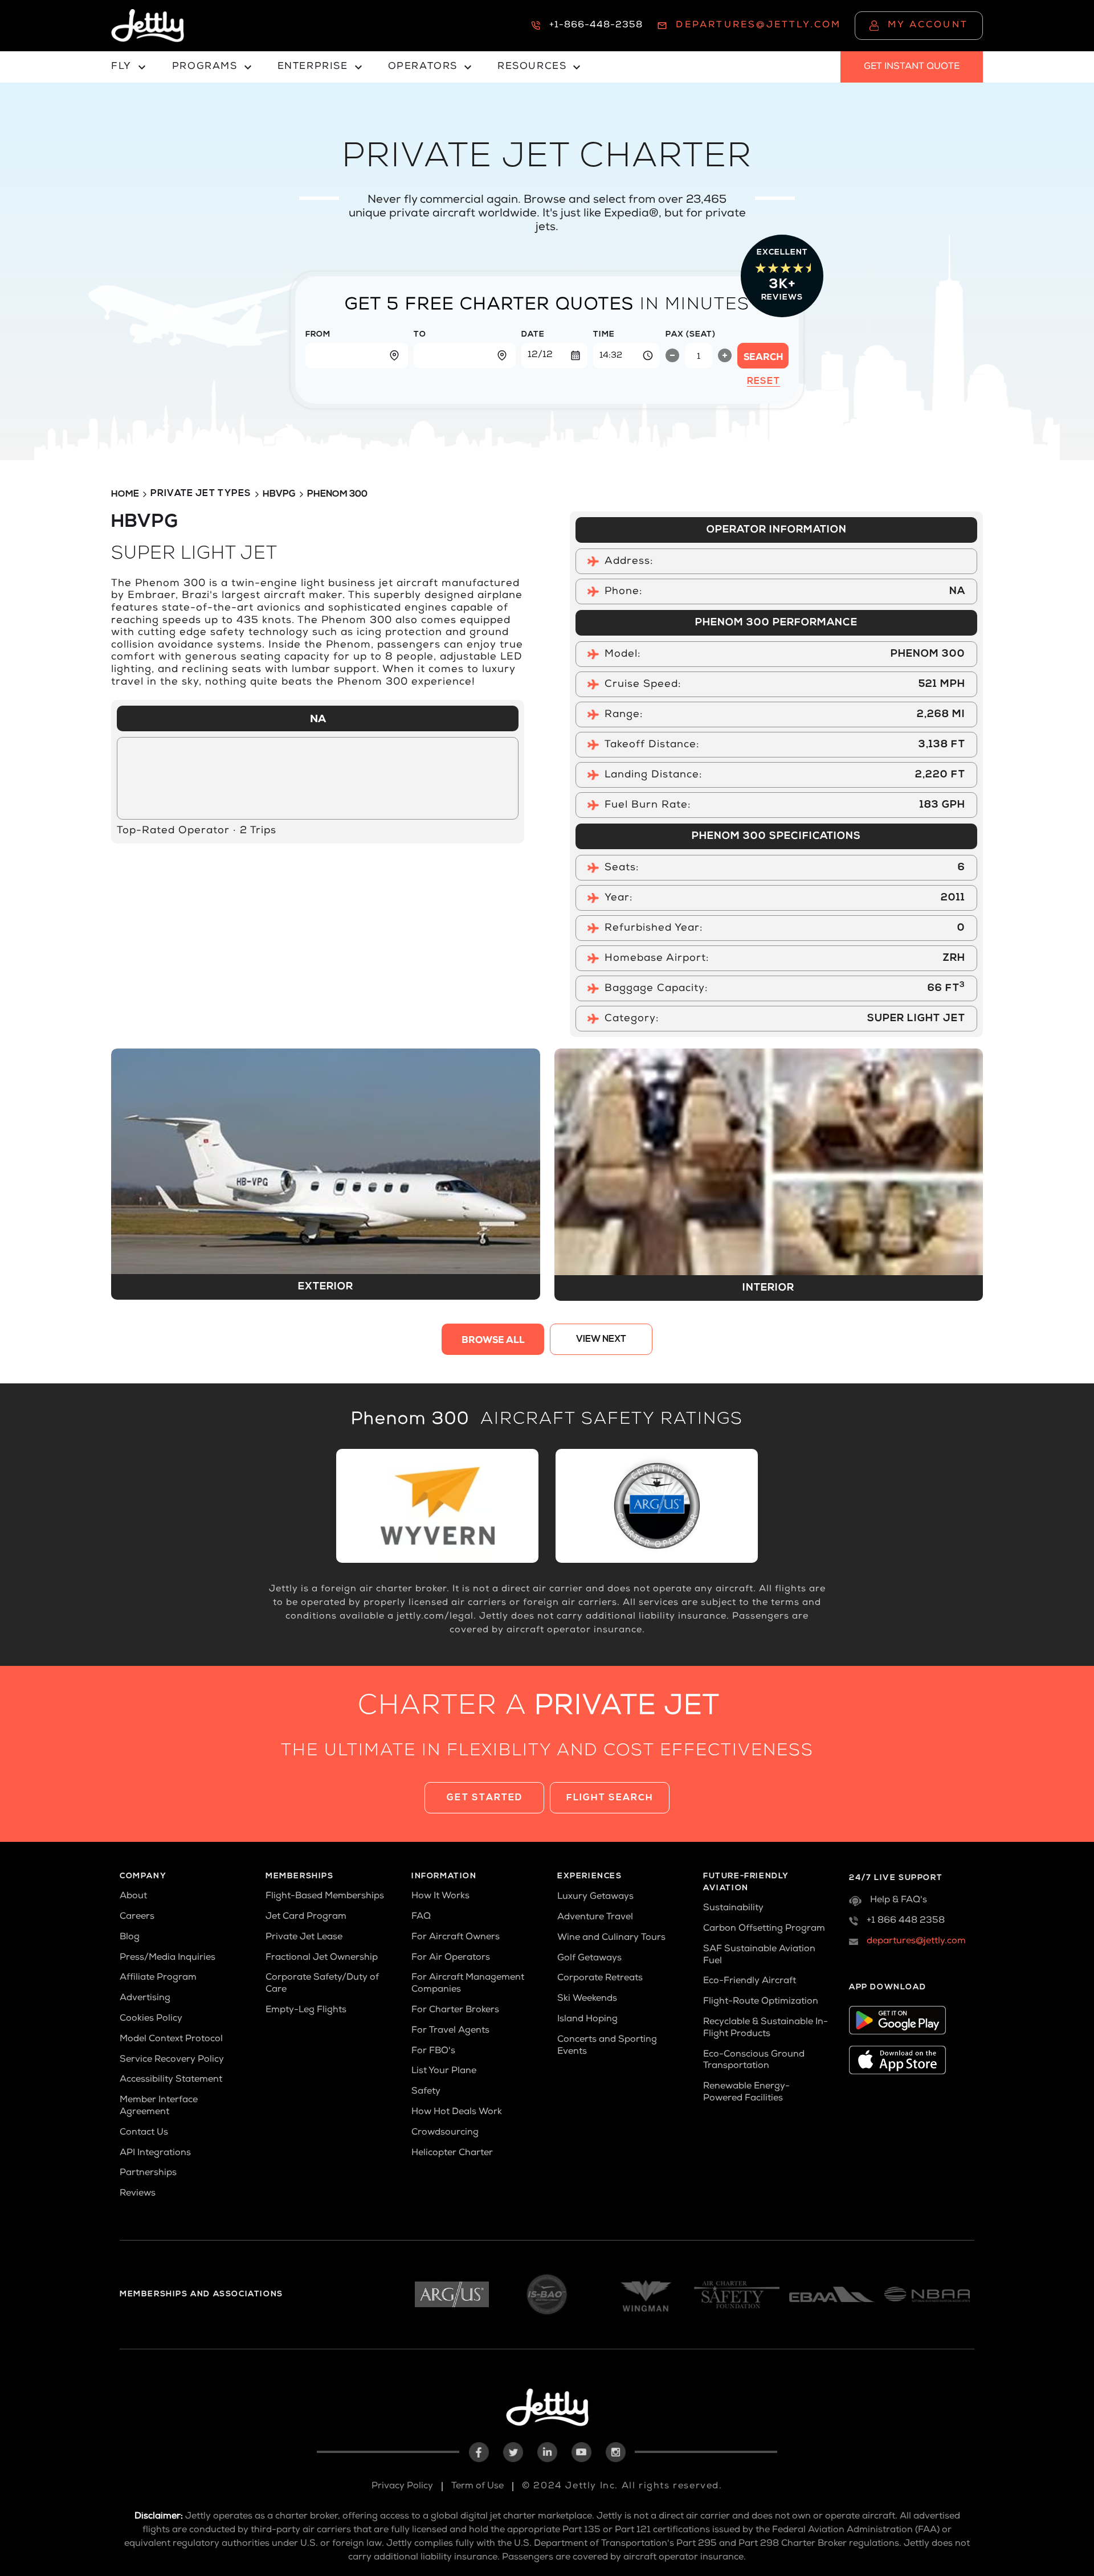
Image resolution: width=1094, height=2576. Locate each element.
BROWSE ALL (493, 1341)
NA (318, 720)
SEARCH (763, 358)
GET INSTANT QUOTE (912, 67)
